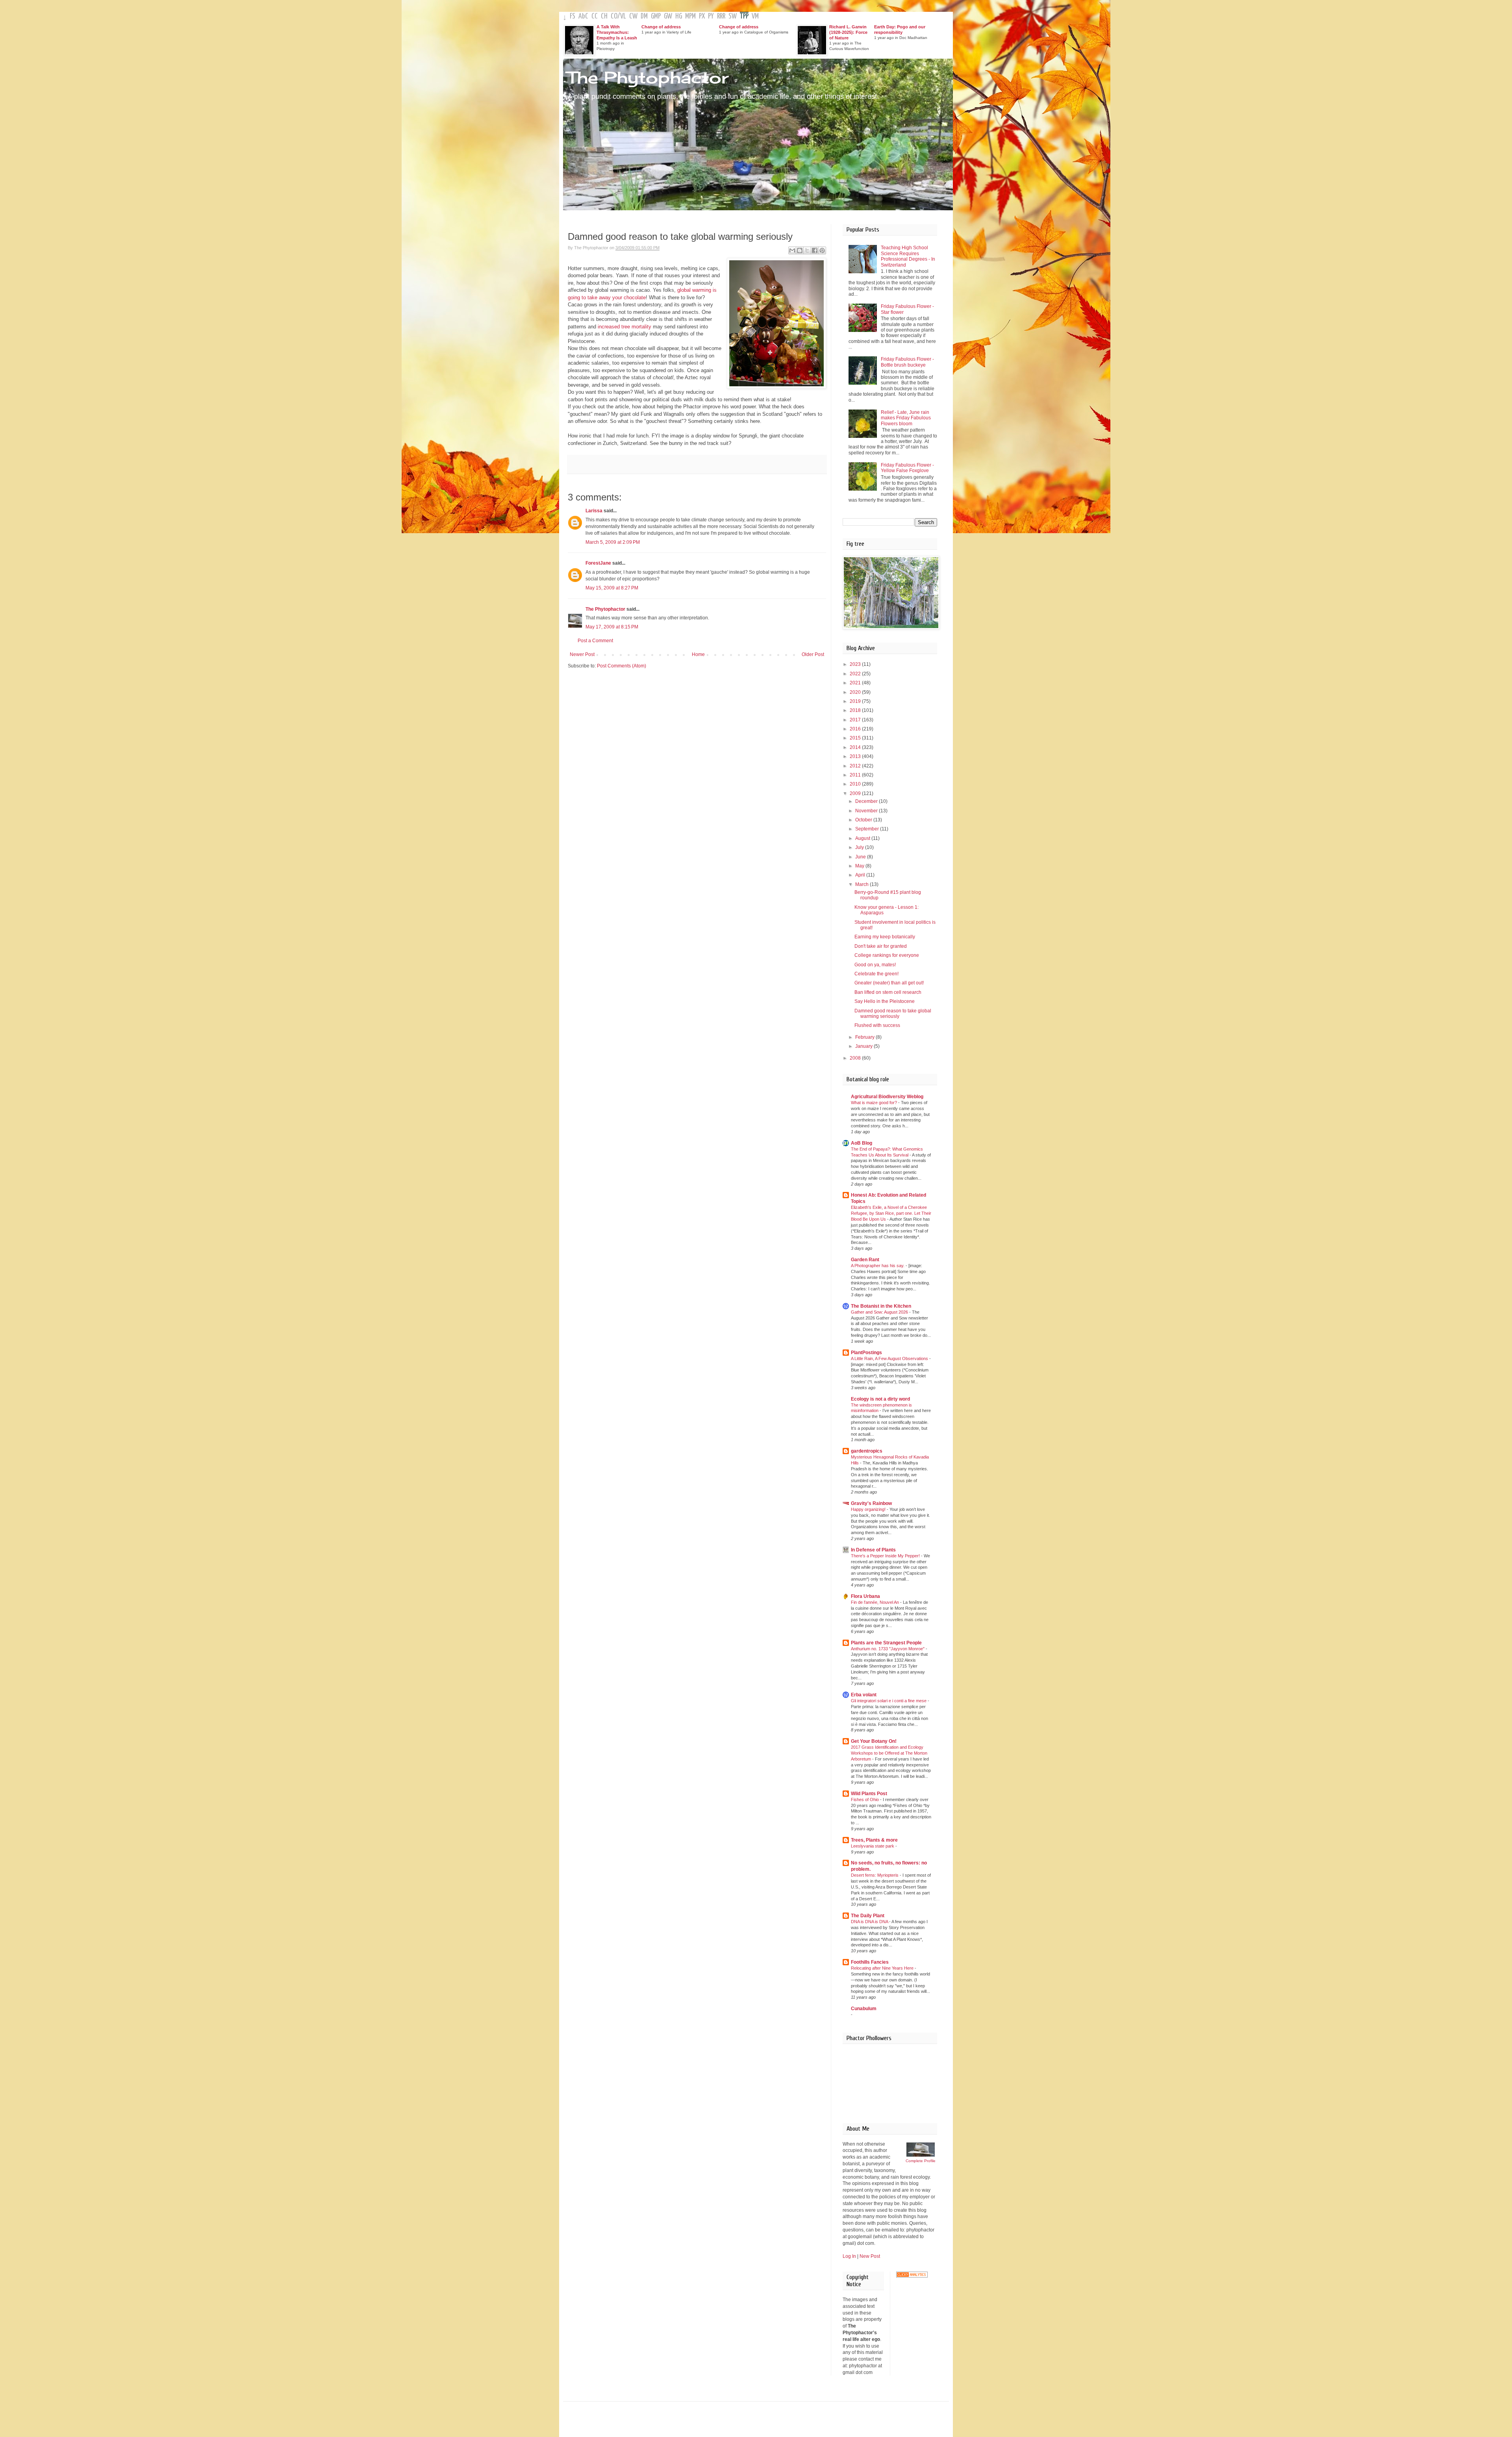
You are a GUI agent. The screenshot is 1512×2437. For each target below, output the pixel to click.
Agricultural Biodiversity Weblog (887, 1097)
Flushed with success (877, 1025)
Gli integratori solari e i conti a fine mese (889, 1701)
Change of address (661, 27)
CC (595, 16)
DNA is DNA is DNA (870, 1922)
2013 (856, 756)
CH (604, 16)
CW (633, 16)
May (860, 866)
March (863, 884)
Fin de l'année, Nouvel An (876, 1602)
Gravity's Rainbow (871, 1503)
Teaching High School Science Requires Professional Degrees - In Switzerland (908, 256)
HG (679, 16)
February (865, 1037)
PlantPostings (866, 1353)
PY (711, 16)
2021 (856, 683)
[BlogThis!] (800, 250)
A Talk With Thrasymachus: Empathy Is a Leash (617, 32)
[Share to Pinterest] (822, 250)
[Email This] (792, 250)
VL (623, 16)
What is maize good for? (875, 1103)
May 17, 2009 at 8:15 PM (612, 627)
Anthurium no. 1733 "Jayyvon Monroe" (888, 1649)
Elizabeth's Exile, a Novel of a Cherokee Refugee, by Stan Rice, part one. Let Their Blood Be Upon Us (891, 1213)
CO (614, 16)
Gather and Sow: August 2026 (880, 1312)
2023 (856, 664)
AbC (583, 16)
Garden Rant (865, 1260)
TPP (744, 16)
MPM (690, 16)
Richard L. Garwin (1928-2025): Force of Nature (848, 32)
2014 (856, 747)
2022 (856, 674)
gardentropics (867, 1451)
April (861, 875)
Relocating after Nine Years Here (883, 1968)
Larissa (594, 511)
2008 (856, 1058)
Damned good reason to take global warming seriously (893, 1014)
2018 (856, 710)
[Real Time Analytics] (912, 2276)
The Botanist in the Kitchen (881, 1306)
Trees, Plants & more (874, 1840)
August (863, 838)
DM (644, 16)
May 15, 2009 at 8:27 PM (612, 588)
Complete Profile (921, 2161)
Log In (849, 2256)
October (864, 820)
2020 (856, 692)
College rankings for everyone (887, 955)
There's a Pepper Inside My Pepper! (886, 1556)
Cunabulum (864, 2009)
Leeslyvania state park (873, 1846)
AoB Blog (862, 1143)
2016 (856, 729)
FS (573, 16)
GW (668, 16)
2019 (856, 701)
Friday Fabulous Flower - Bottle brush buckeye (907, 362)
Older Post (813, 654)
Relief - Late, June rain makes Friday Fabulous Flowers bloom (906, 418)
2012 (856, 766)
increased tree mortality (624, 327)
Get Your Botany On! (874, 1741)
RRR (721, 16)
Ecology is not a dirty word (880, 1399)
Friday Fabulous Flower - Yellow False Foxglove (907, 468)
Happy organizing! (869, 1509)
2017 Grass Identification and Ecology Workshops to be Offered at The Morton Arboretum (889, 1753)
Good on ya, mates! (875, 965)
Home (698, 654)
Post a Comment (595, 641)
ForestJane (598, 563)
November (867, 811)
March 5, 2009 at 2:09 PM (613, 542)
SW (733, 16)
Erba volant (864, 1695)
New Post (870, 2256)
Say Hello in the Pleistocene (885, 1001)
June (861, 857)
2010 (856, 784)
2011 (856, 775)
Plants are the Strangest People (886, 1643)
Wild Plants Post (869, 1794)
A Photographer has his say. (878, 1266)
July (860, 847)
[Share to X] (807, 250)
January (864, 1046)
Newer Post (582, 654)
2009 (856, 793)
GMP (656, 16)
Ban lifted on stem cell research (888, 992)
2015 (856, 738)
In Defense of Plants (873, 1550)
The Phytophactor (648, 77)
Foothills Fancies (870, 1962)
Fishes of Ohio (865, 1799)
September (868, 829)
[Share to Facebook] (815, 250)
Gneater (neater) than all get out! (889, 983)
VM (755, 16)
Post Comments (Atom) (622, 666)
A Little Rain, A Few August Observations (890, 1358)
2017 (856, 720)
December (867, 801)
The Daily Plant (868, 1916)
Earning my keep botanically (885, 937)
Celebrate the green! (876, 974)
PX (702, 16)
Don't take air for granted (881, 946)
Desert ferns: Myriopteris (875, 1875)
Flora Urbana (865, 1596)
